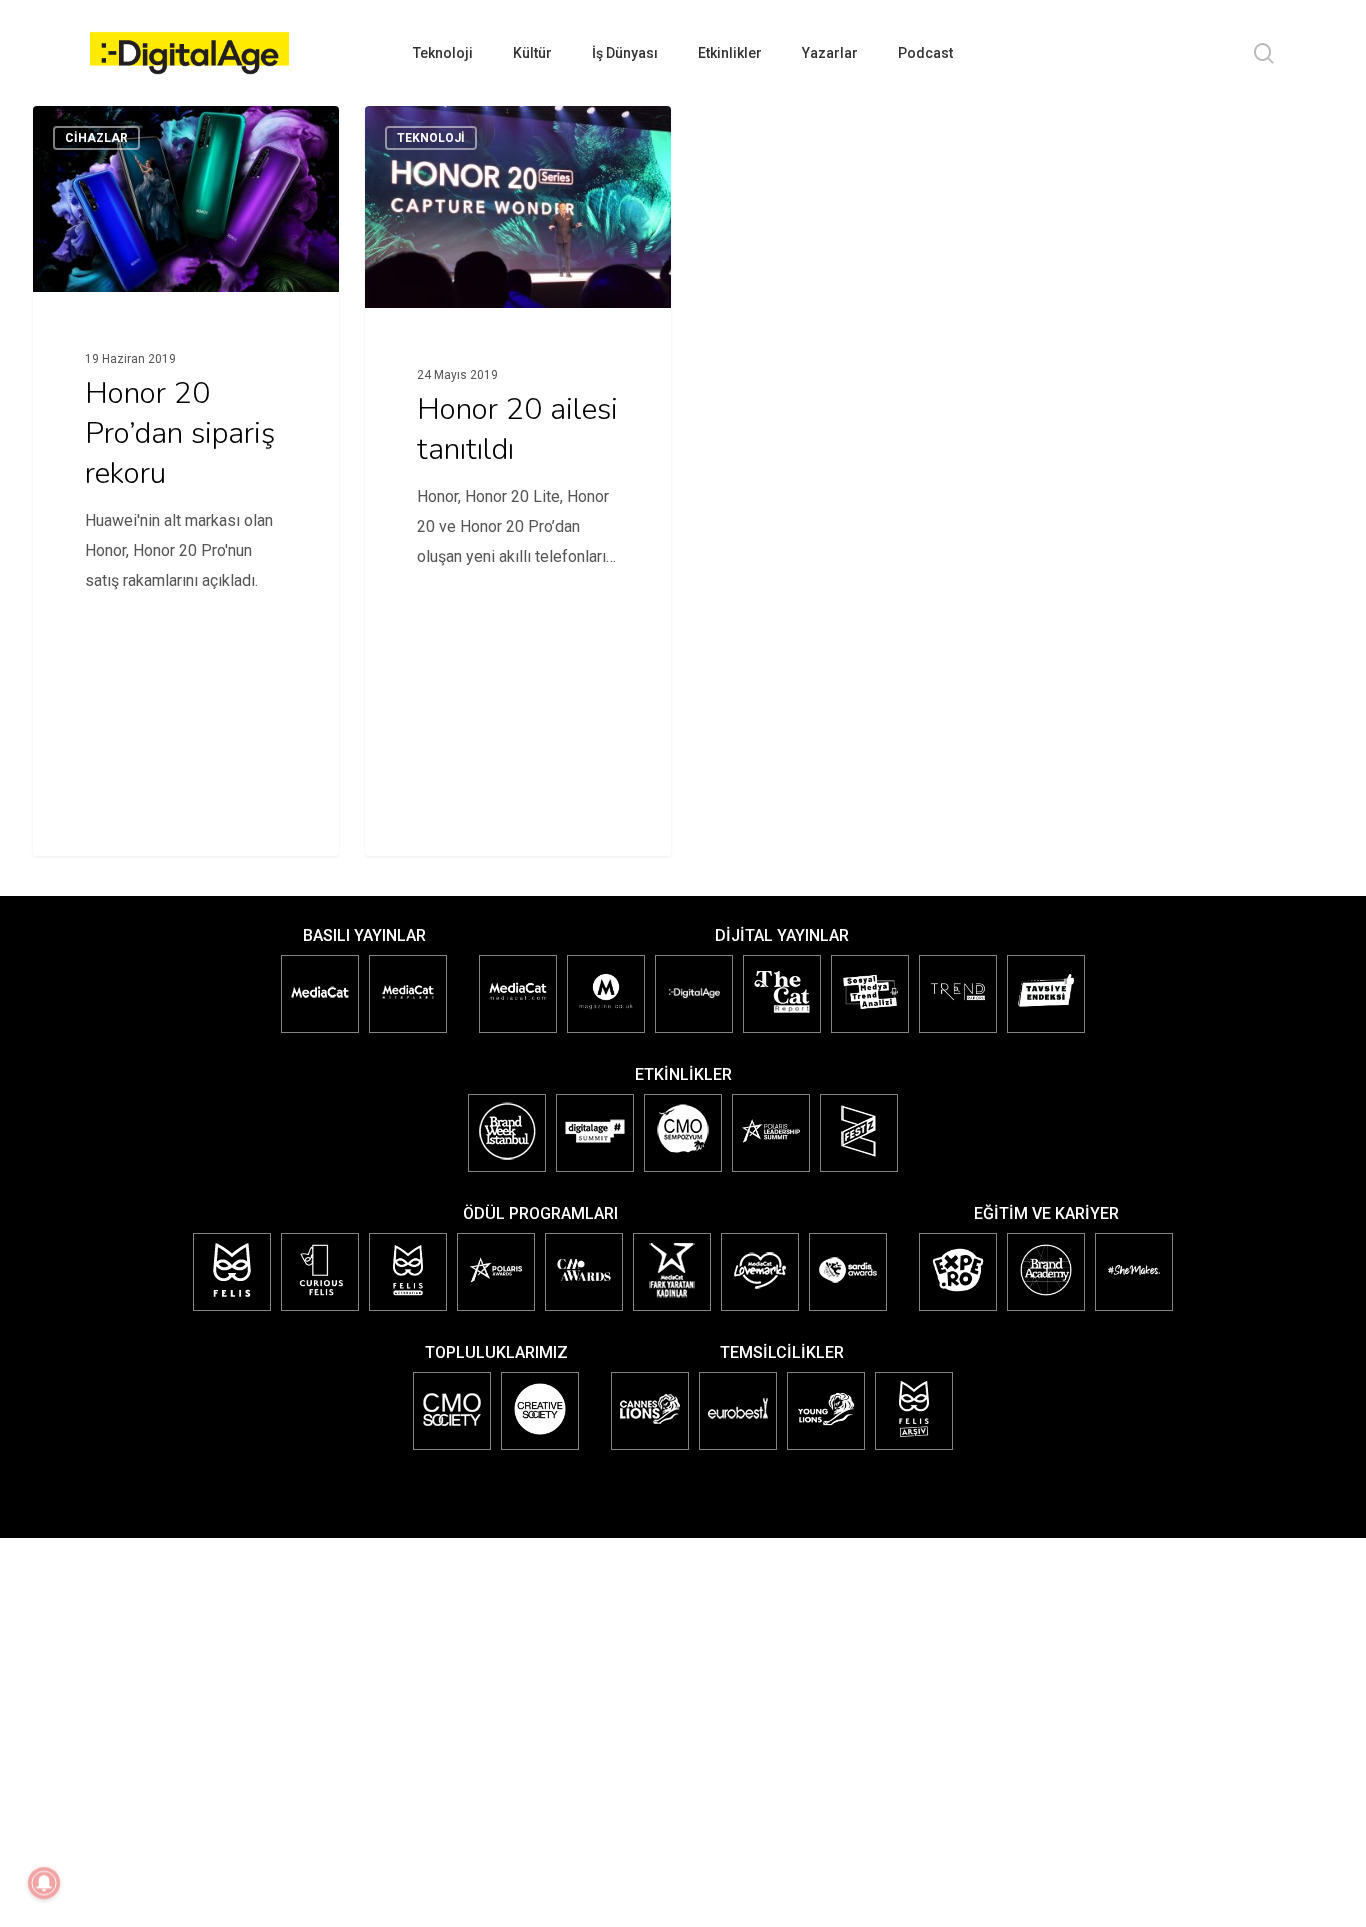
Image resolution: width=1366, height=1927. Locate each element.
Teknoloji (431, 138)
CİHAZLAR (96, 138)
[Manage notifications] (44, 1883)
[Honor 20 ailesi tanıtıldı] (518, 385)
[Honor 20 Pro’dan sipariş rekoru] (186, 377)
